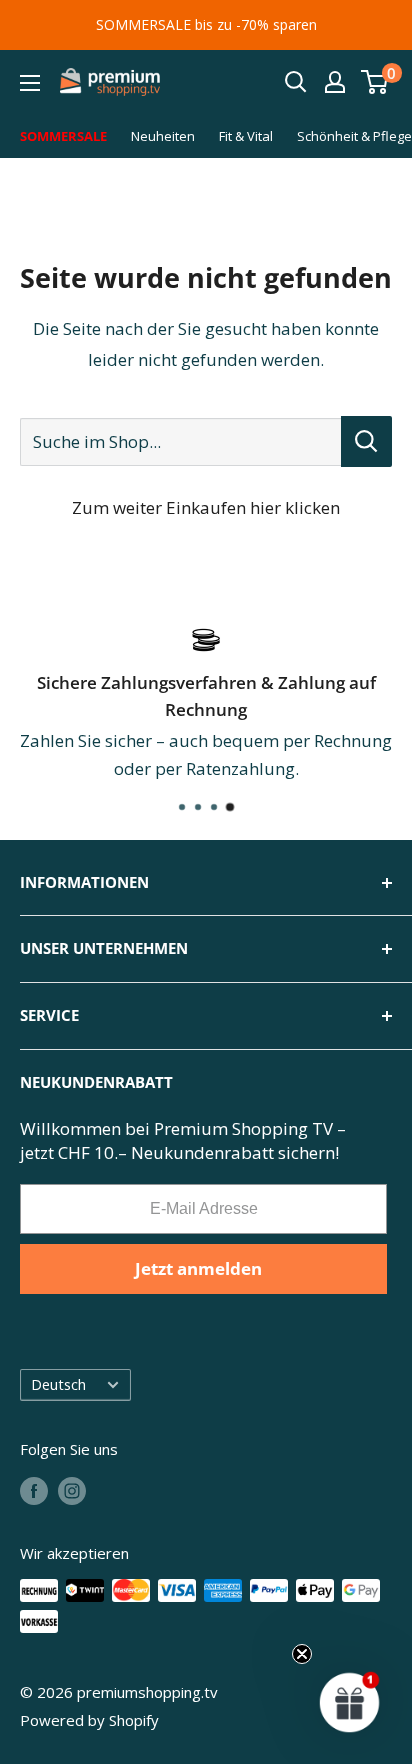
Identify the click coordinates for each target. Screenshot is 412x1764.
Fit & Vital (246, 136)
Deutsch (58, 1384)
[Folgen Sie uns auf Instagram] (72, 1490)
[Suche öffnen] (296, 82)
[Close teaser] (302, 1654)
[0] (375, 82)
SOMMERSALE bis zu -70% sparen (206, 24)
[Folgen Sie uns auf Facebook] (34, 1490)
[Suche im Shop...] (366, 441)
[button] (350, 1702)
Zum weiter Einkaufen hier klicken (206, 507)
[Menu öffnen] (30, 83)
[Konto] (335, 82)
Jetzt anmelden (198, 1268)
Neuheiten (163, 136)
